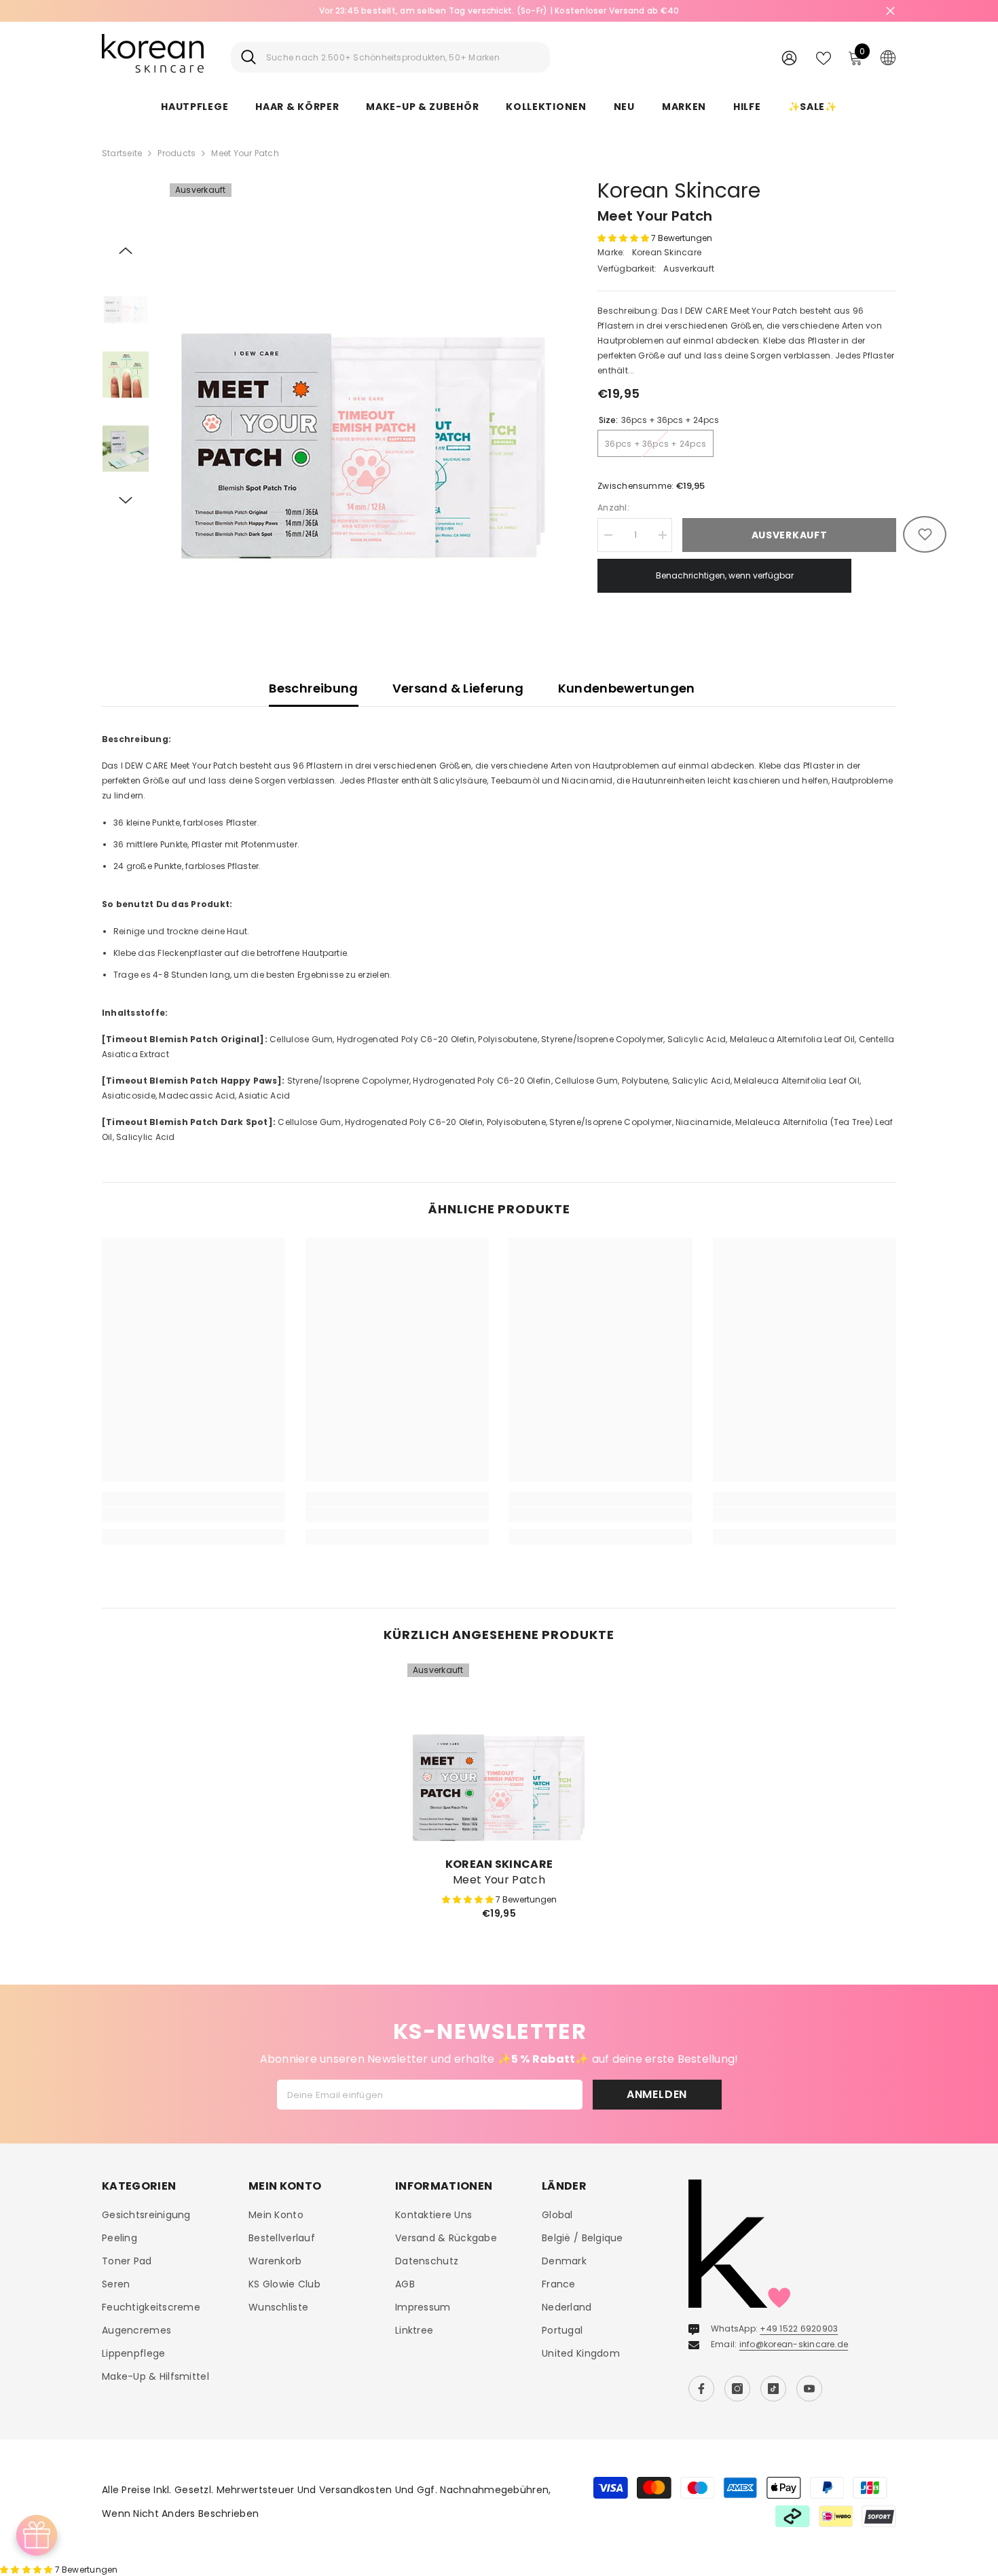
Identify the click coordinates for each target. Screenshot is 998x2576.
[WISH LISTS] (824, 57)
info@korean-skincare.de (794, 2344)
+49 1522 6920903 (799, 2329)
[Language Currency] (888, 57)
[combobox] (403, 57)
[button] (126, 251)
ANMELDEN (657, 2094)
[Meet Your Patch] (499, 1755)
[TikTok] (773, 2389)
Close (890, 11)
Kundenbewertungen (627, 688)
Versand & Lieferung (458, 688)
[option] (499, 11)
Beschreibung (313, 688)
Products (177, 153)
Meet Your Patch (499, 1880)
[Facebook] (701, 2389)
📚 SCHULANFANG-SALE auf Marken (499, 11)
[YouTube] (809, 2389)
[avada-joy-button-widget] (37, 2535)
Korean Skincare (679, 190)
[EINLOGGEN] (789, 57)
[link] (193, 1515)
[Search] (390, 57)
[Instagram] (737, 2389)
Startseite (122, 153)
